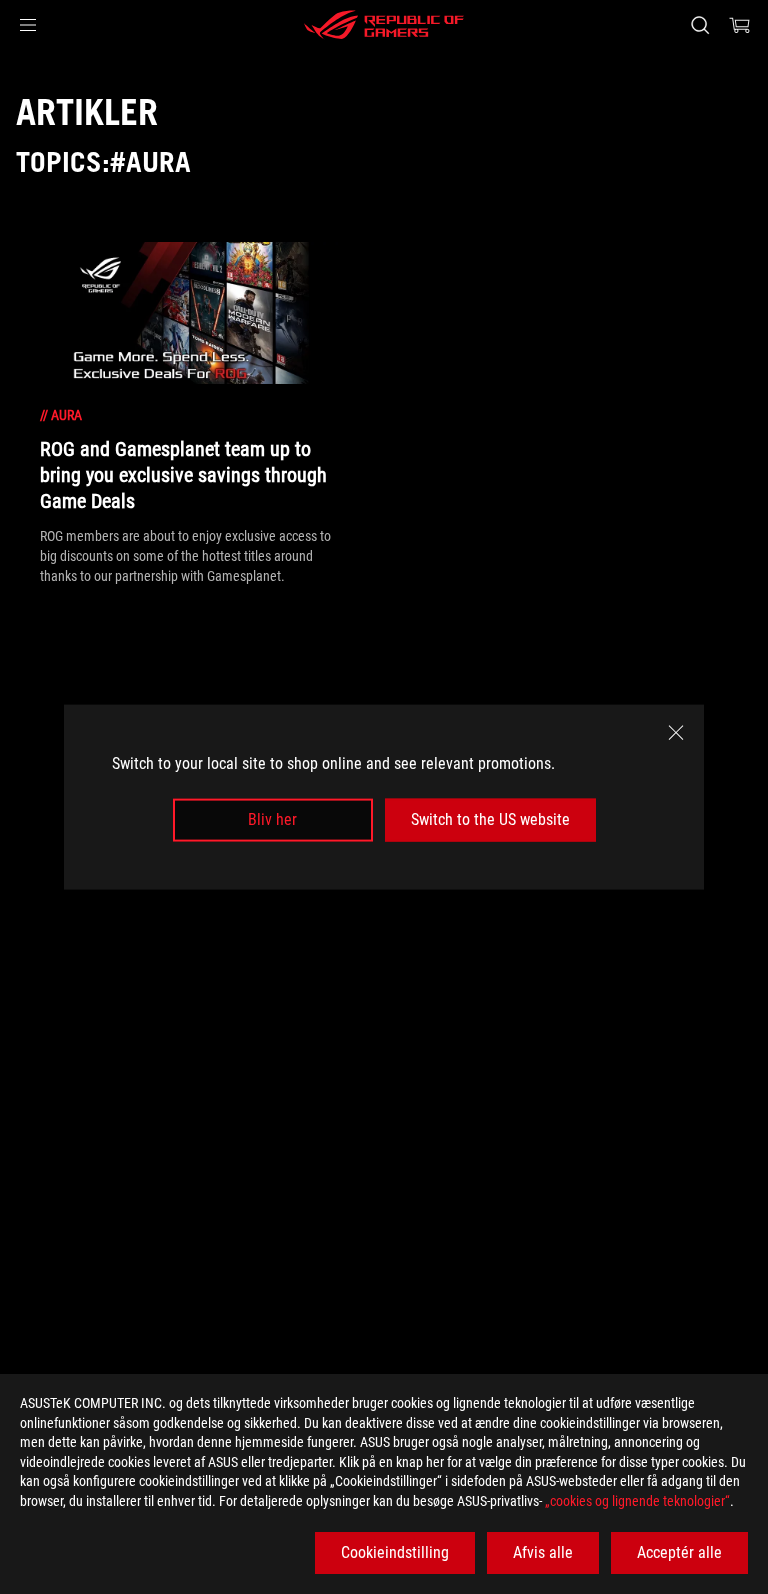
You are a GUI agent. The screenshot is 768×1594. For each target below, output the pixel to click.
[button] (28, 25)
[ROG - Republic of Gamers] (384, 25)
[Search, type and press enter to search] (699, 25)
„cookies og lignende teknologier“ (637, 1501)
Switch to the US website (490, 819)
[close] (676, 733)
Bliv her (272, 819)
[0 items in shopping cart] (740, 25)
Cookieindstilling (395, 1552)
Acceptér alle (679, 1552)
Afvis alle (543, 1552)
